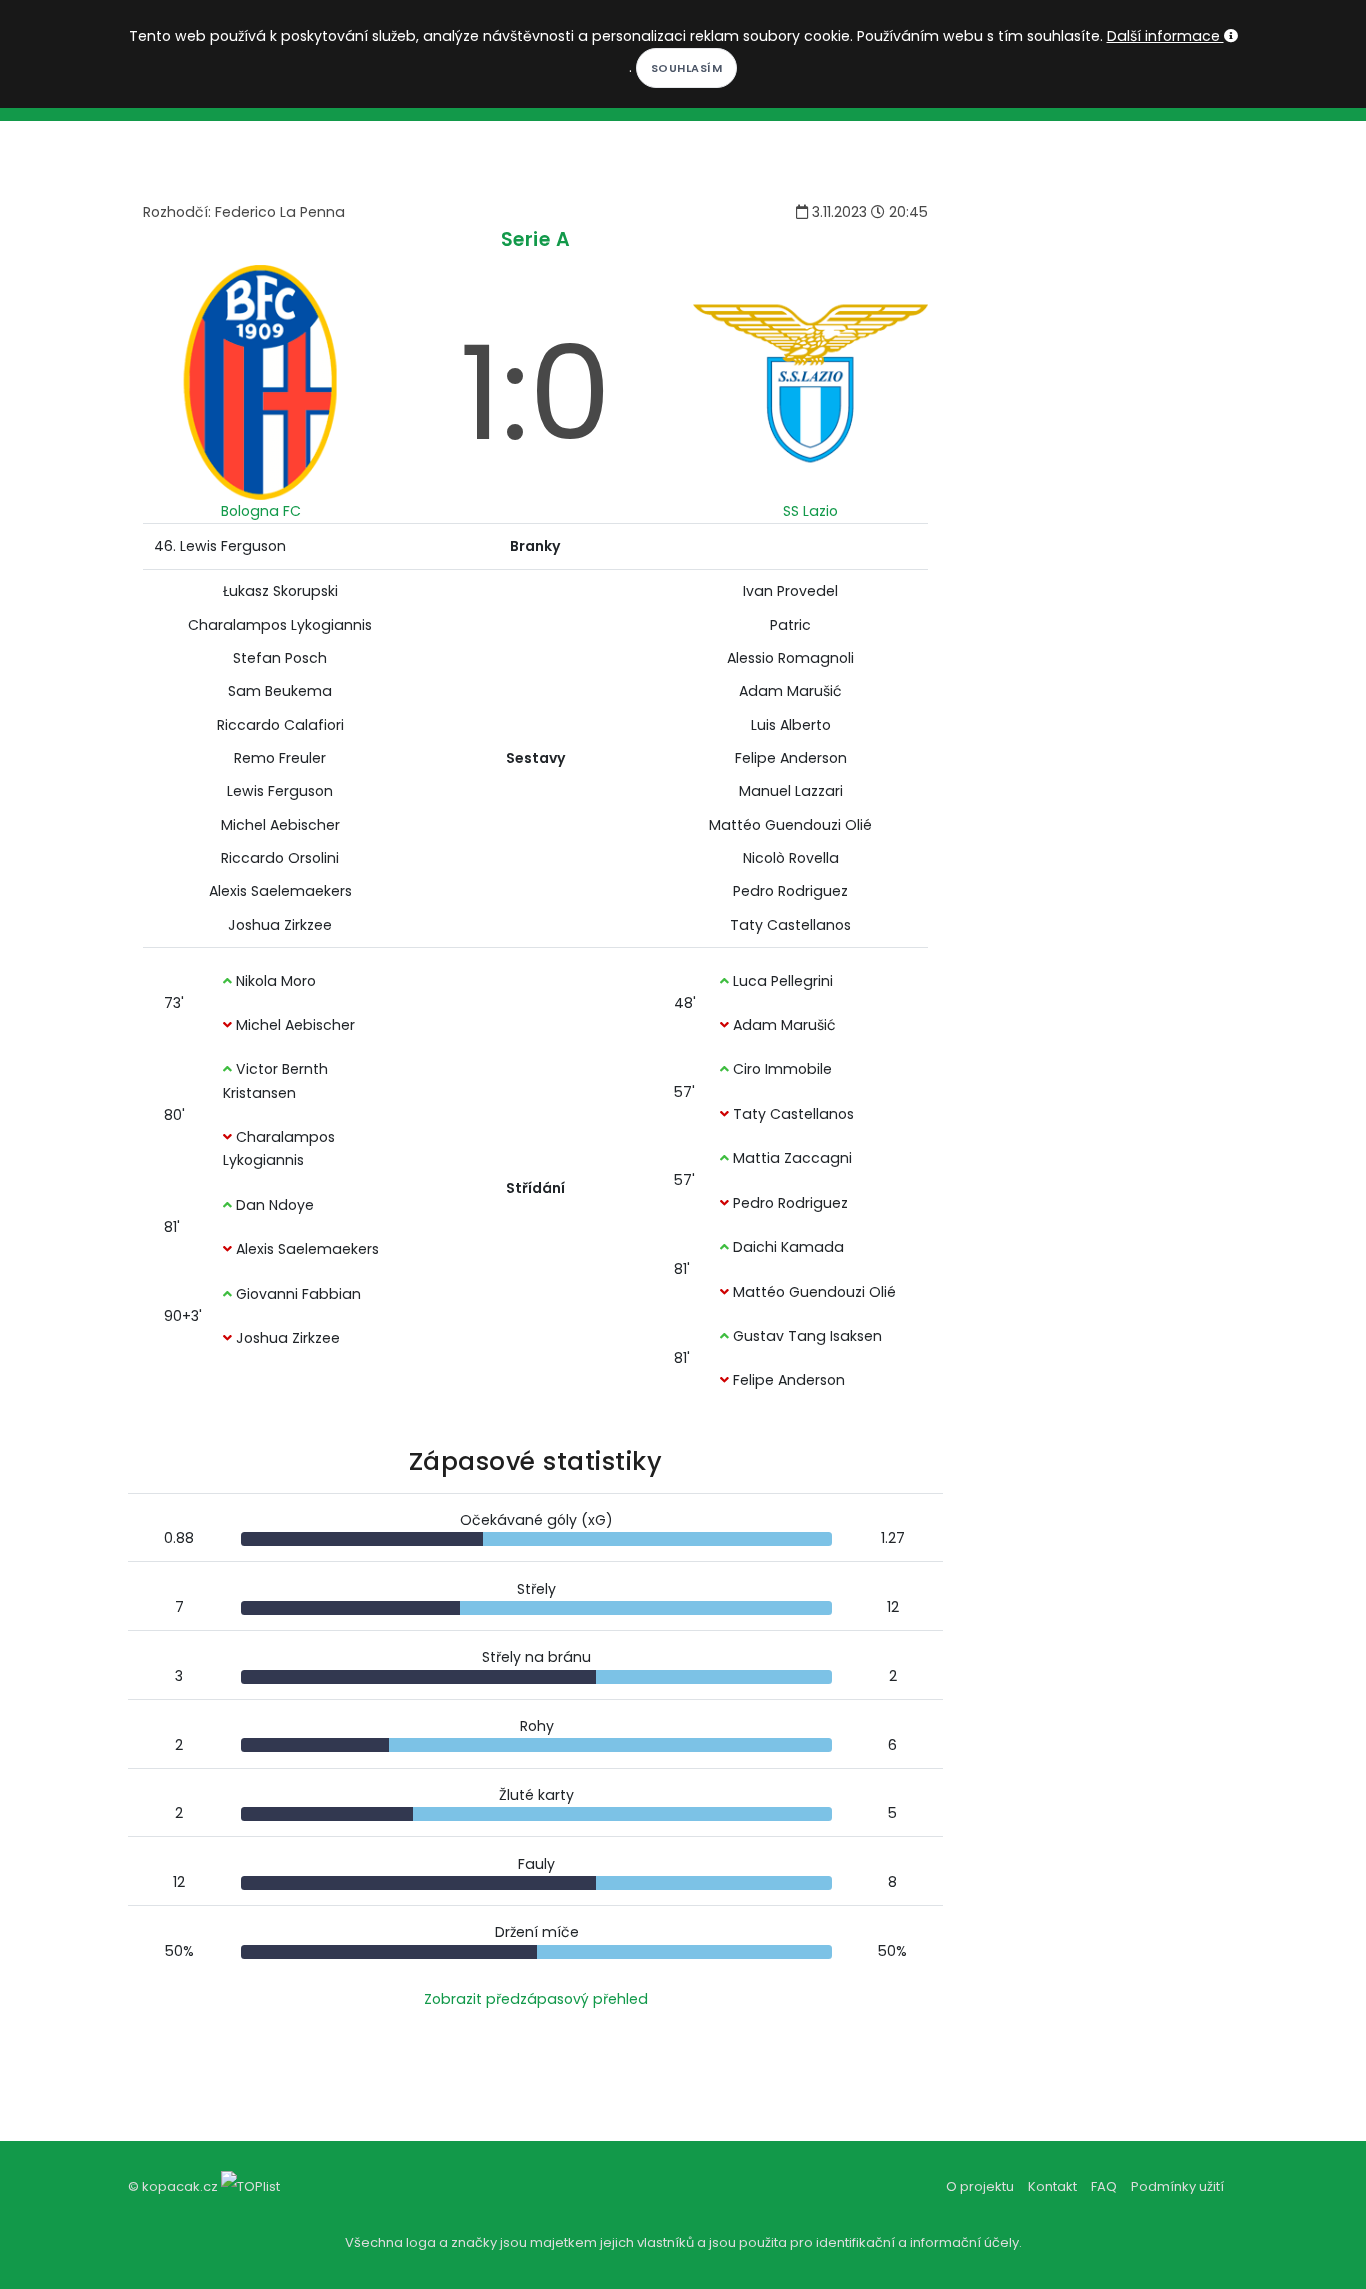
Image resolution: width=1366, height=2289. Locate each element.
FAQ (1104, 2186)
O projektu (980, 2186)
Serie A (536, 239)
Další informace (1165, 36)
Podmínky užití (1177, 2186)
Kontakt (1052, 2186)
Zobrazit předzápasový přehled (536, 1999)
